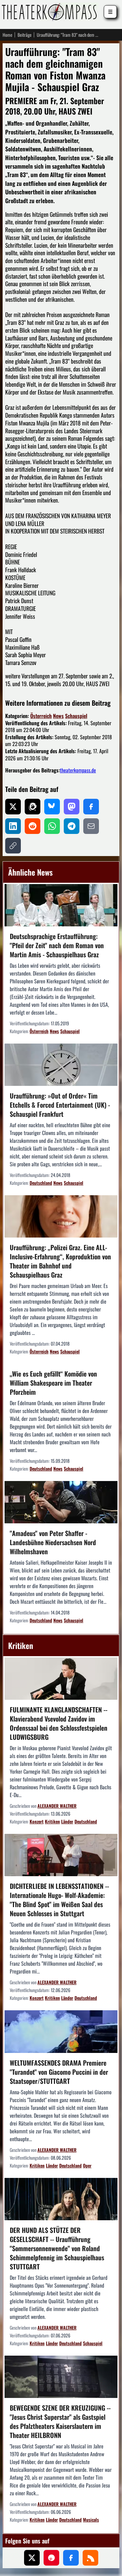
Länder (67, 1821)
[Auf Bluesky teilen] (52, 807)
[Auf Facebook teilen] (91, 807)
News (58, 716)
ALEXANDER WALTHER (57, 1806)
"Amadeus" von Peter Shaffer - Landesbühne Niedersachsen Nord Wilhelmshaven (53, 1542)
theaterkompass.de (78, 770)
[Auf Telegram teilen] (72, 826)
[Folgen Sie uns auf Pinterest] (51, 2558)
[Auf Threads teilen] (33, 807)
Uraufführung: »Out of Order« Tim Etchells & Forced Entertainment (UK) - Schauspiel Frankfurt (60, 1105)
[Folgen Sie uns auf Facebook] (71, 2558)
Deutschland (41, 1183)
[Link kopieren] (13, 846)
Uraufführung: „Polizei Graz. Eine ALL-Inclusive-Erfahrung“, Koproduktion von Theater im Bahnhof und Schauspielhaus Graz (60, 1261)
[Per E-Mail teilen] (91, 826)
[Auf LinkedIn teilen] (13, 826)
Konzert (37, 1821)
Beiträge (25, 35)
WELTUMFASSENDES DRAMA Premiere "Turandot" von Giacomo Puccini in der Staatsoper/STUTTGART (59, 2072)
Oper (87, 2165)
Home (7, 35)
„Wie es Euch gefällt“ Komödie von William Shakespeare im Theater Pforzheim (53, 1383)
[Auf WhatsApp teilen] (52, 826)
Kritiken (52, 1821)
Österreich (41, 716)
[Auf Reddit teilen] (33, 826)
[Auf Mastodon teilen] (72, 807)
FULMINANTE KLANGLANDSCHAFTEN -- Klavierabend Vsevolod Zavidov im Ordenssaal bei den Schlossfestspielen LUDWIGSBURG (59, 1723)
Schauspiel (76, 716)
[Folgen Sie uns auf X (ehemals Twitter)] (32, 2558)
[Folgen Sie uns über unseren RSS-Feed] (90, 2558)
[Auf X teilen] (13, 807)
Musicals (91, 2520)
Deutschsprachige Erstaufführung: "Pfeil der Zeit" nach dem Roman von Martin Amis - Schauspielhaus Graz (57, 945)
